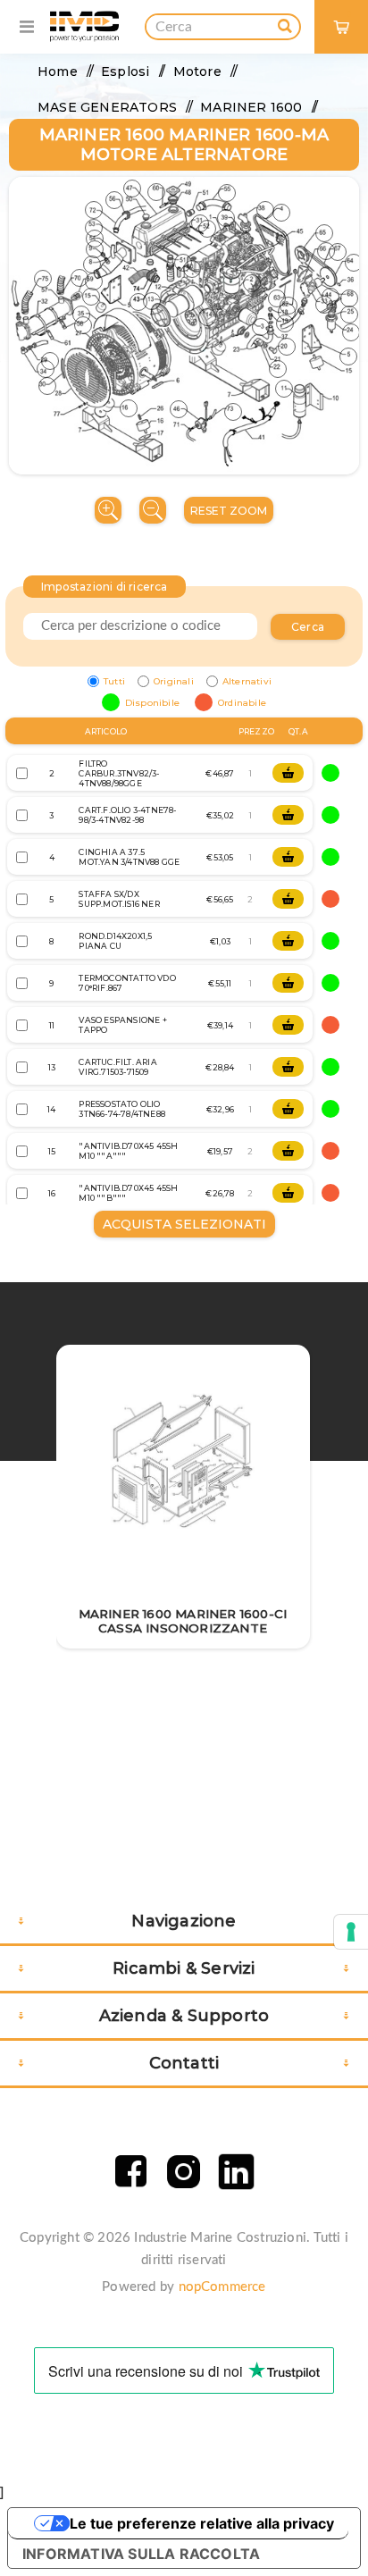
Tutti (114, 681)
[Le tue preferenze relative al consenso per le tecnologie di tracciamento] (351, 1932)
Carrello (349, 14)
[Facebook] (131, 2172)
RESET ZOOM (229, 511)
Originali (174, 681)
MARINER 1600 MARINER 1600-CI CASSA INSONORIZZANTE (183, 1621)
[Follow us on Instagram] (184, 2172)
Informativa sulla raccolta (141, 2554)
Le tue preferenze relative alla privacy (202, 2523)
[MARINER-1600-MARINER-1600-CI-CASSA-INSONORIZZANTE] (183, 1461)
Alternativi (247, 681)
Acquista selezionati (184, 1224)
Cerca (308, 627)
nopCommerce (222, 2287)
